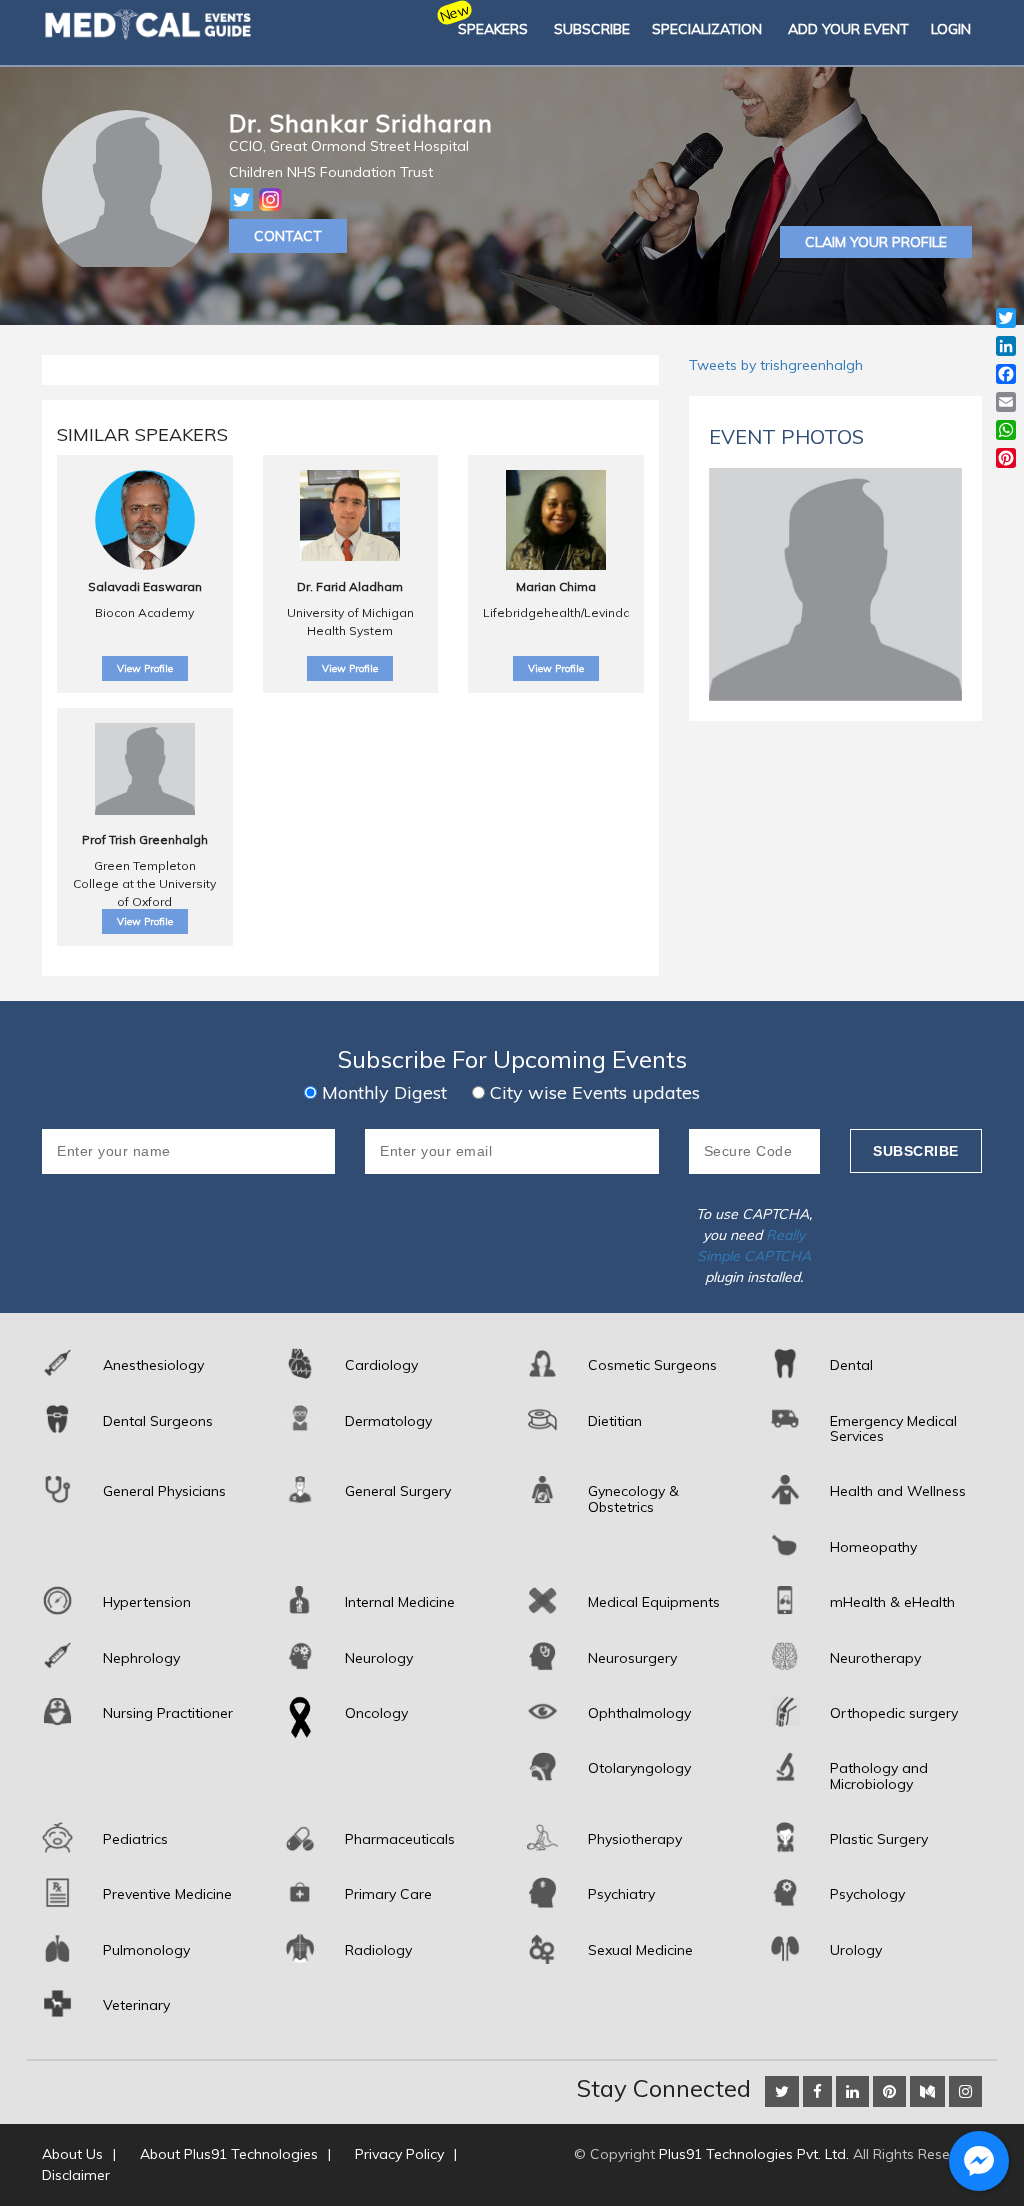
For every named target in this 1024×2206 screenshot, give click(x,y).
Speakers (493, 29)
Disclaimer (76, 2175)
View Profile (145, 668)
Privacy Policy (399, 2154)
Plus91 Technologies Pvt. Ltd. (754, 2154)
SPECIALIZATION (707, 29)
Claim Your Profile (876, 242)
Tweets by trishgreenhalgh (776, 365)
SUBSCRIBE (592, 29)
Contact (288, 236)
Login (951, 29)
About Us (72, 2154)
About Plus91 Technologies (229, 2154)
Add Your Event (848, 29)
